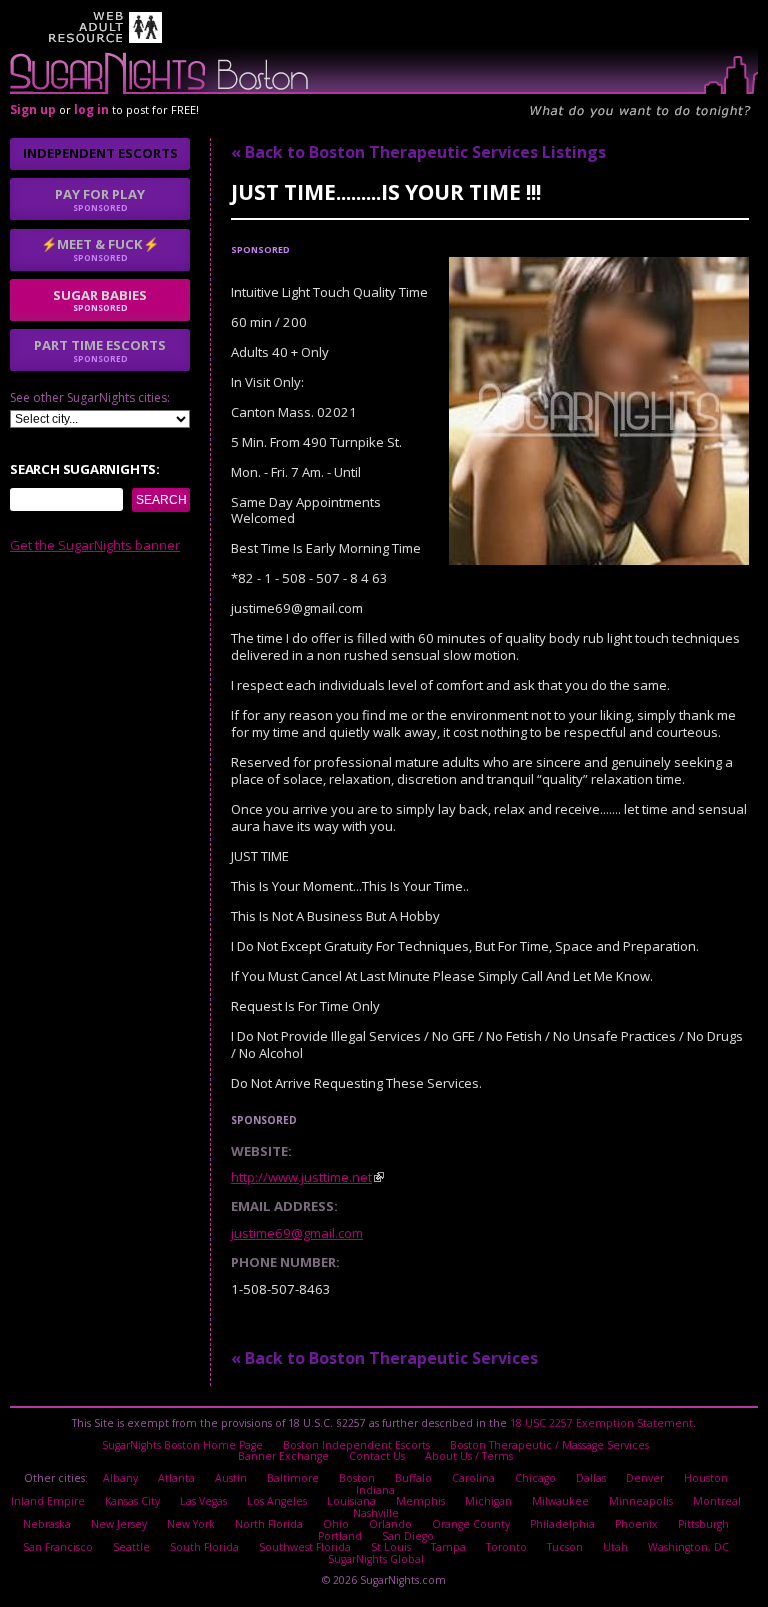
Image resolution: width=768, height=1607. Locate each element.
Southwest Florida (305, 1547)
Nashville (376, 1513)
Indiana (375, 1490)
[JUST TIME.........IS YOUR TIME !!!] (599, 560)
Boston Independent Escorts (356, 1445)
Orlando (390, 1524)
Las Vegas (203, 1501)
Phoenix (636, 1524)
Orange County (471, 1524)
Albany (120, 1478)
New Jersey (119, 1524)
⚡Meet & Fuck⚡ (100, 249)
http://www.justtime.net (301, 1177)
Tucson (565, 1547)
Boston (357, 1478)
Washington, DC (688, 1547)
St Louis (391, 1547)
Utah (615, 1547)
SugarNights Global (376, 1559)
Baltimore (293, 1478)
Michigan (488, 1501)
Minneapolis (641, 1501)
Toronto (506, 1547)
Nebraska (47, 1524)
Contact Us (377, 1456)
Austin (231, 1478)
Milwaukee (560, 1501)
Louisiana (351, 1501)
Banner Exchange (283, 1456)
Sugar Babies (100, 300)
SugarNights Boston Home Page (182, 1445)
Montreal (717, 1501)
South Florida (204, 1547)
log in (91, 109)
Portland (340, 1536)
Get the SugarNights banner (95, 545)
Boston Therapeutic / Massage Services (549, 1445)
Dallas (591, 1478)
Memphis (420, 1501)
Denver (645, 1478)
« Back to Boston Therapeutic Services (384, 1358)
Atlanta (176, 1478)
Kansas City (132, 1501)
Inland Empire (48, 1501)
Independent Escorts (100, 153)
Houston (706, 1478)
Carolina (473, 1478)
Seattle (131, 1547)
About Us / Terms (469, 1456)
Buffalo (413, 1478)
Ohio (336, 1524)
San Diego (408, 1536)
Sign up (33, 109)
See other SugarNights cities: (90, 398)
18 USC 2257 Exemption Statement (601, 1423)
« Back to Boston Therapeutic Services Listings (418, 152)
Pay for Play (100, 199)
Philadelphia (562, 1524)
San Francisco (58, 1547)
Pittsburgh (703, 1524)
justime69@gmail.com (297, 1233)
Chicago (535, 1478)
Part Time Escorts (100, 350)
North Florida (269, 1524)
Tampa (448, 1547)
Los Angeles (277, 1501)
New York (191, 1524)
